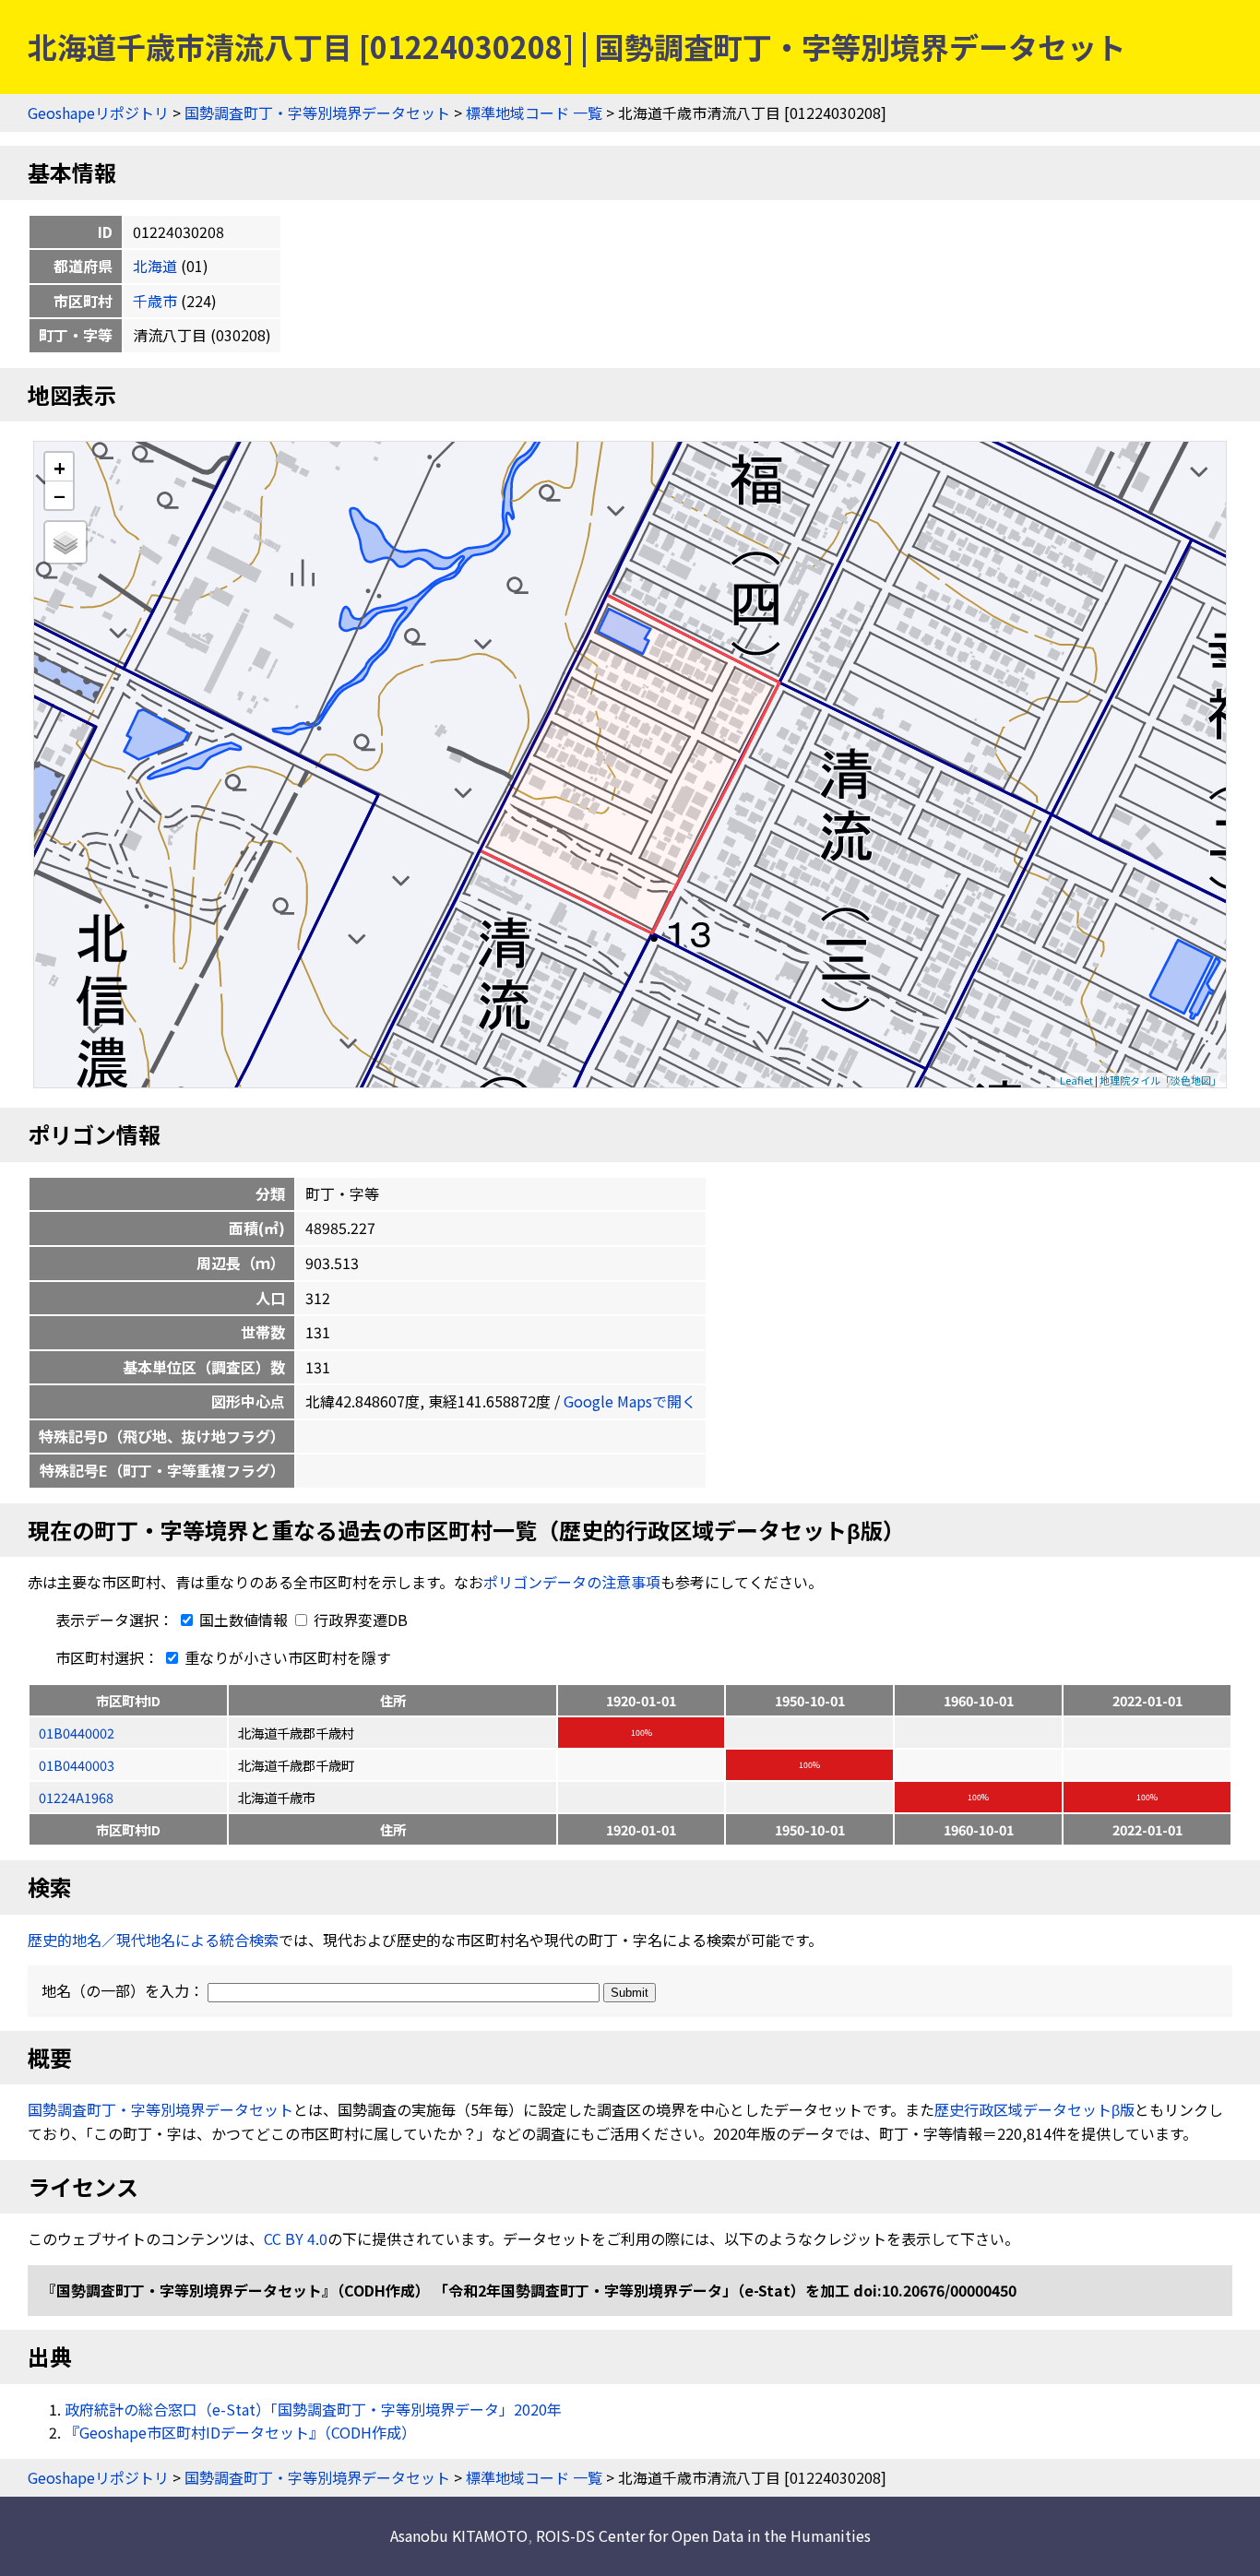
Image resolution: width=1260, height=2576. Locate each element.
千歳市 (155, 301)
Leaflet (1076, 1080)
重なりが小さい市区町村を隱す (286, 1657)
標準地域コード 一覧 (534, 113)
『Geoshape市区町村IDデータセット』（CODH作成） (240, 2432)
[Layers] (65, 542)
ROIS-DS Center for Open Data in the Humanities (703, 2535)
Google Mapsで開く (630, 1401)
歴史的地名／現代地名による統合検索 (153, 1940)
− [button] (59, 495)
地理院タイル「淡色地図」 (1160, 1080)
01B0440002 (77, 1733)
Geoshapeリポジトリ (98, 113)
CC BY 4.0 (296, 2238)
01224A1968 (76, 1797)
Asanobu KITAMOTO (459, 2535)
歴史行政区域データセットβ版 (1034, 2109)
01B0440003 (77, 1765)
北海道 (155, 266)
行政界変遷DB (359, 1620)
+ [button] (59, 467)
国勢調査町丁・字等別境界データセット (317, 113)
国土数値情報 (244, 1620)
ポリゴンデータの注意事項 (572, 1582)
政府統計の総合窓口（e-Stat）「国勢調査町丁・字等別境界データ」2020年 (313, 2409)
